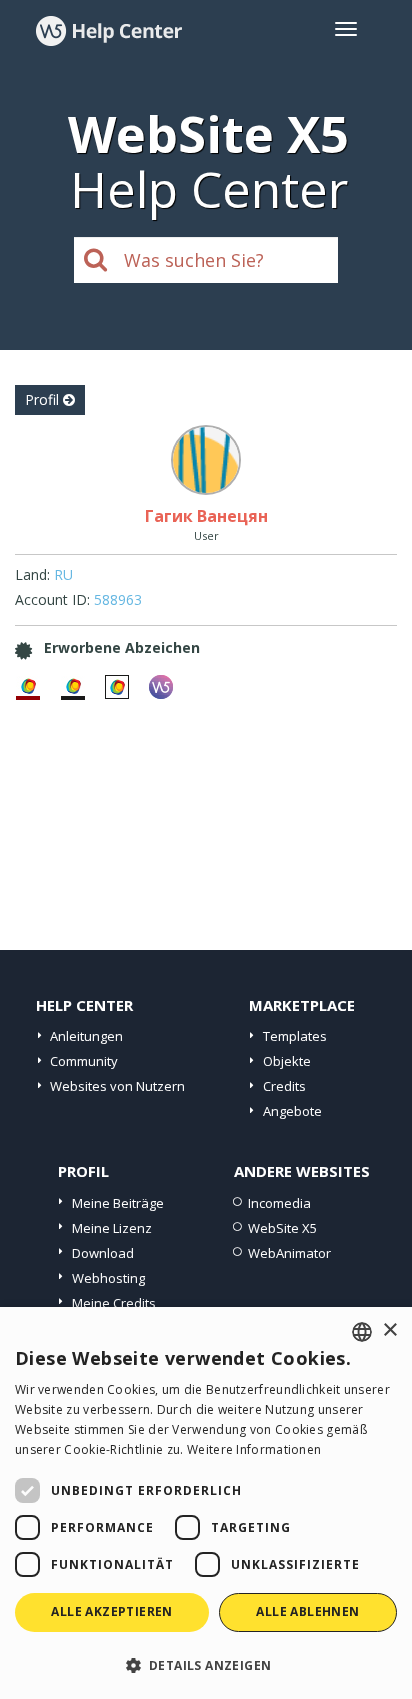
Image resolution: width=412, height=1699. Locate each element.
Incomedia (279, 1203)
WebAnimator (289, 1253)
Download (103, 1253)
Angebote (292, 1111)
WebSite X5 (282, 1228)
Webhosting (108, 1278)
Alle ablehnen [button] (307, 1611)
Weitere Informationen (254, 1449)
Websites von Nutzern (117, 1086)
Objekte (287, 1061)
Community (84, 1061)
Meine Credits (114, 1303)
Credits (284, 1086)
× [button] (389, 1330)
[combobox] (362, 1332)
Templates (295, 1036)
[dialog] (206, 1503)
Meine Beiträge (118, 1203)
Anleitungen (86, 1036)
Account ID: (52, 599)
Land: (32, 574)
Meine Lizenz (112, 1228)
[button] (206, 1664)
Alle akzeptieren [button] (111, 1611)
